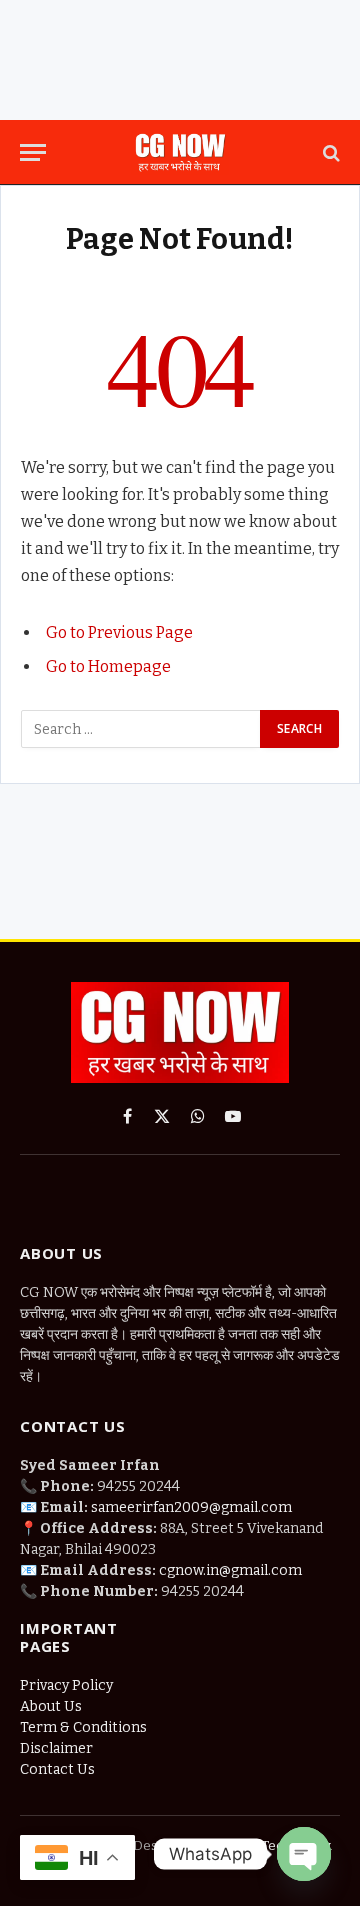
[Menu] (33, 152)
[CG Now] (180, 152)
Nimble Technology (270, 1845)
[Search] (329, 152)
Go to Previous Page (119, 632)
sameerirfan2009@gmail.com (191, 1507)
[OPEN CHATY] (304, 1854)
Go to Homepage (108, 666)
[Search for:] (141, 729)
